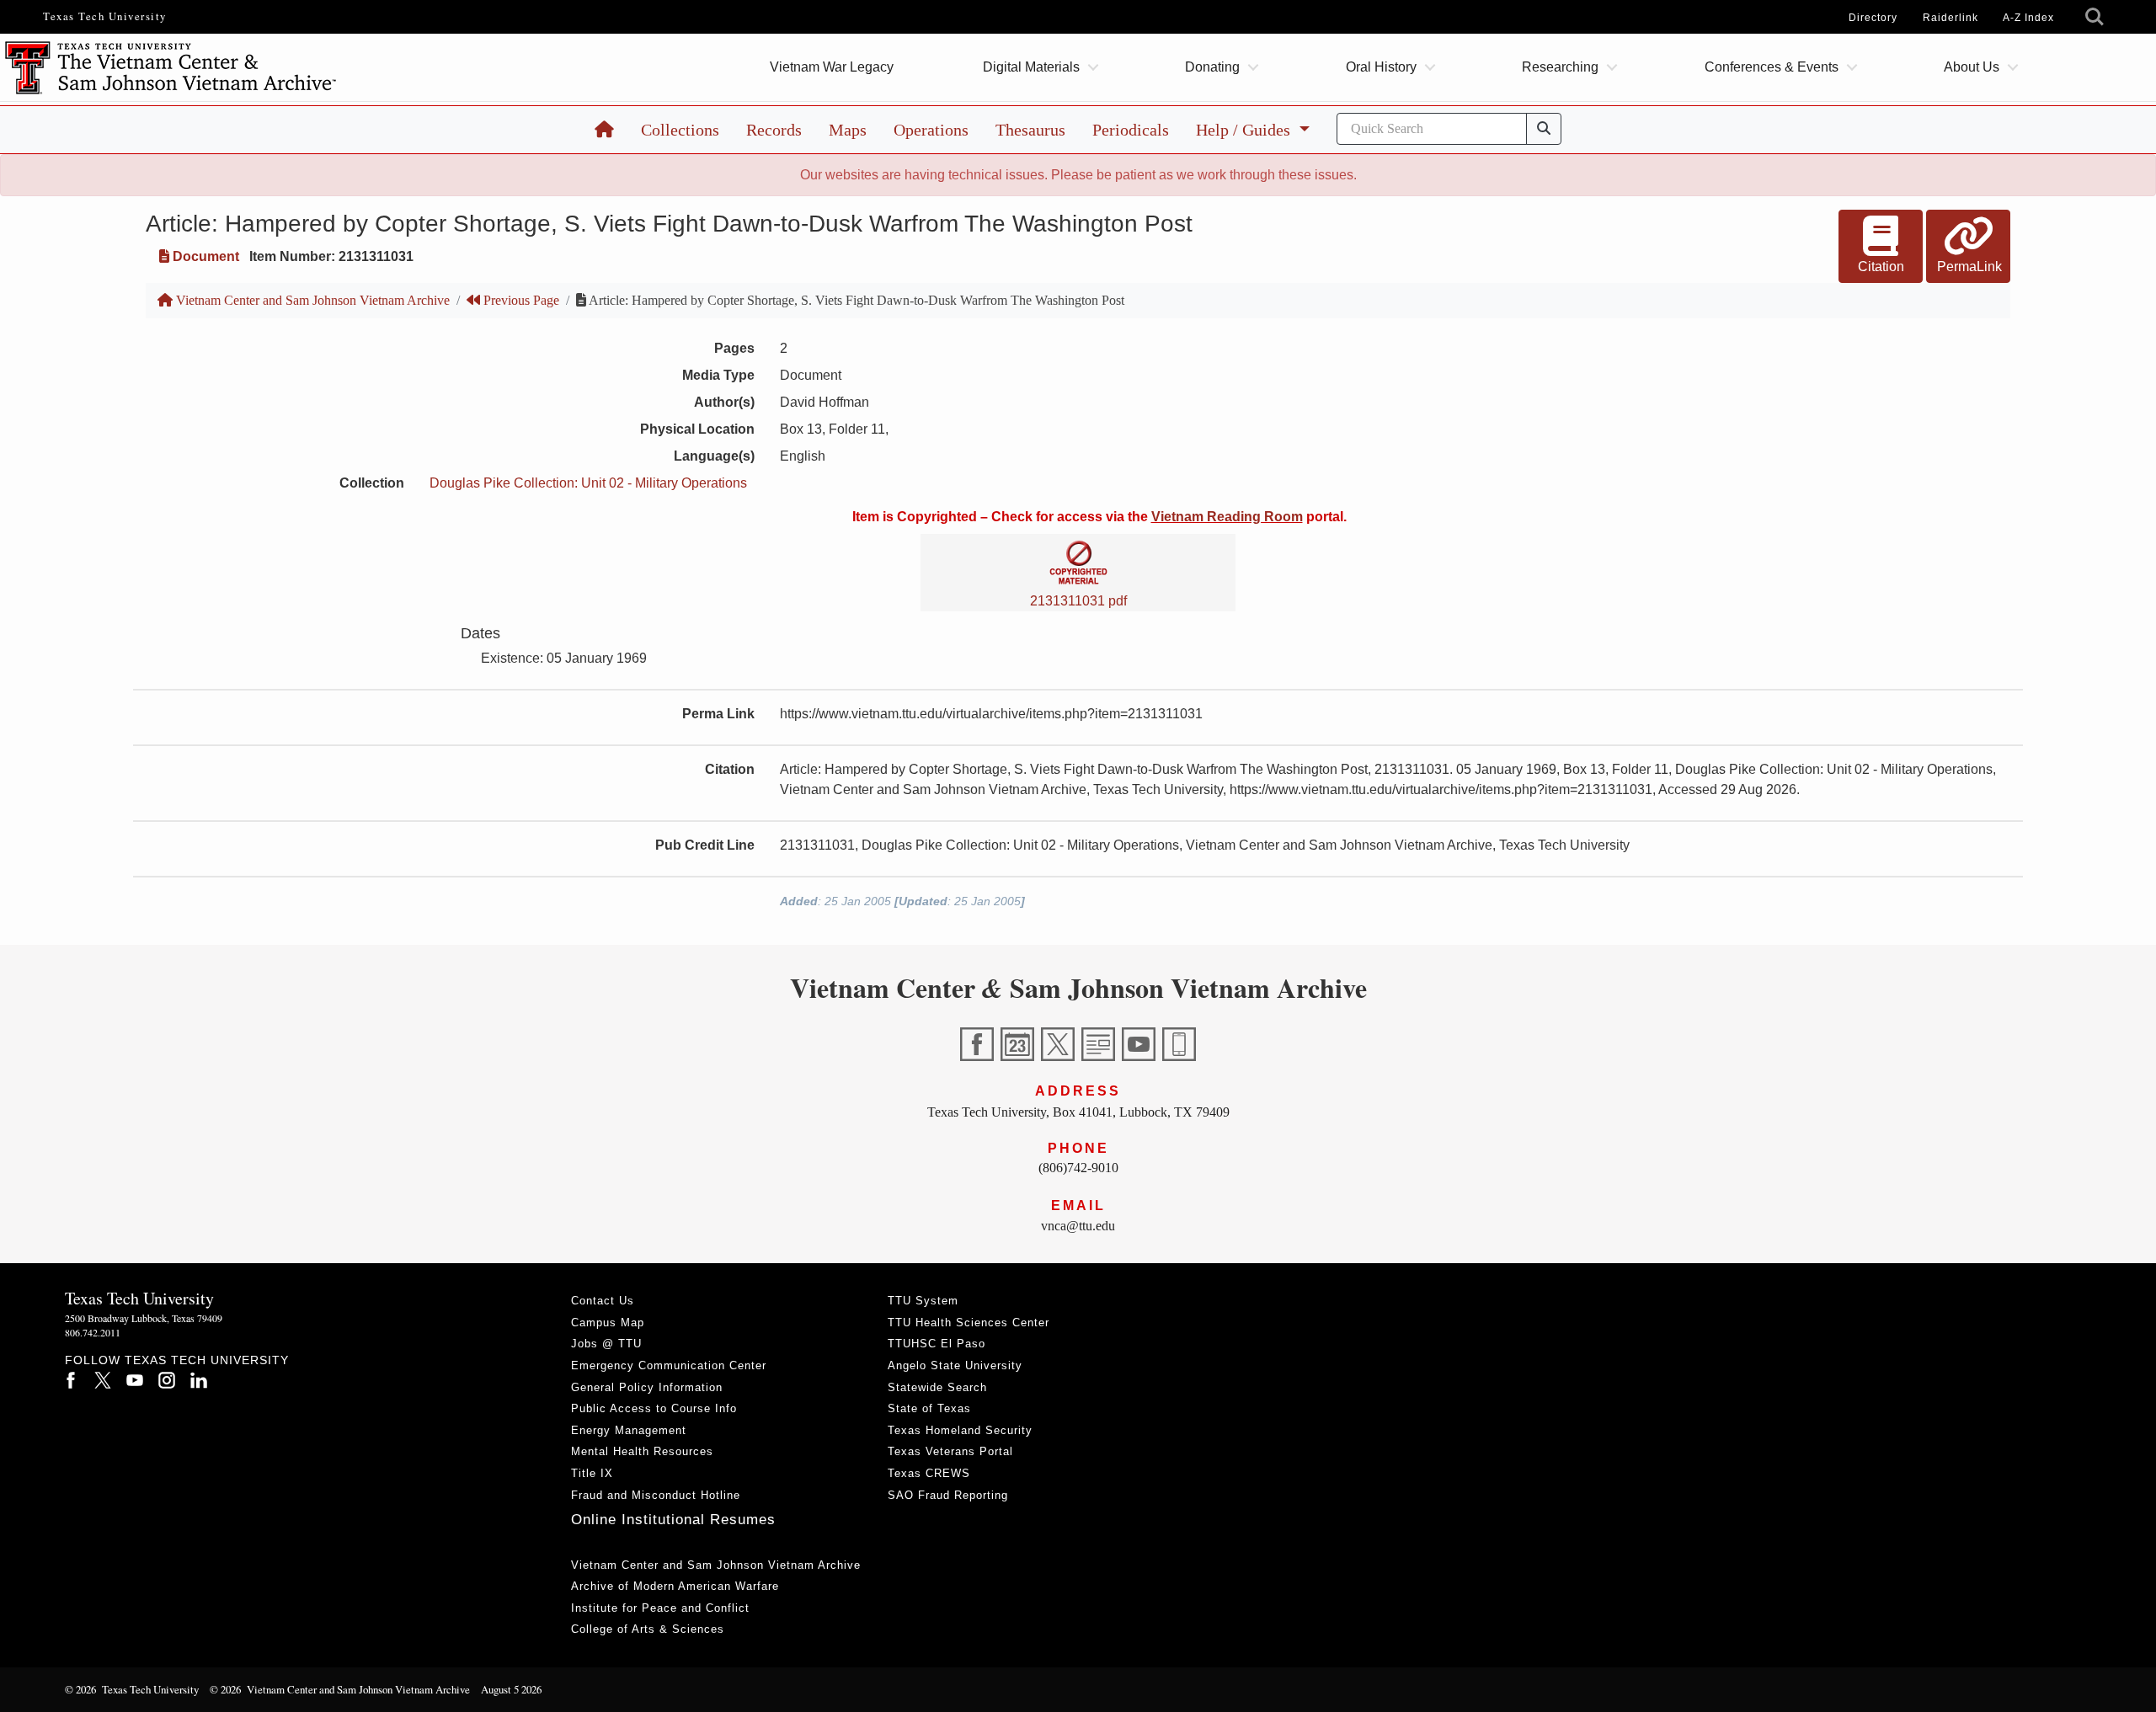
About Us (1972, 67)
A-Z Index (2028, 18)
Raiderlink (1951, 18)
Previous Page (520, 300)
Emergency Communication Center (669, 1365)
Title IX (592, 1473)
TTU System (923, 1301)
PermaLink (1969, 267)
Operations (931, 130)
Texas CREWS (929, 1473)
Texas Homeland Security (960, 1430)
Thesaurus (1030, 130)
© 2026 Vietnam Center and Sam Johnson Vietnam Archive (340, 1689)
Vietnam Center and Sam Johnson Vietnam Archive (311, 300)
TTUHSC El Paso (937, 1344)
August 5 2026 (511, 1689)
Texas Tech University (105, 16)
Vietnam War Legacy (832, 67)
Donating (1212, 67)
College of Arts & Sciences (648, 1629)
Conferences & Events (1772, 67)
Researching (1560, 67)
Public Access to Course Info (654, 1408)
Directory (1873, 18)
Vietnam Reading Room (1227, 517)
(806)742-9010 (1078, 1168)
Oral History (1381, 67)
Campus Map (608, 1323)
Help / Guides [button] (1245, 130)
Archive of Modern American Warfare (675, 1586)
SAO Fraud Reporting (948, 1495)
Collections (680, 130)
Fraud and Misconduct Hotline (656, 1495)
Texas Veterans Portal (950, 1451)
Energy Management (629, 1430)
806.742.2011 (93, 1332)
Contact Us (603, 1301)
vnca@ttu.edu (1078, 1226)
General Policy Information (647, 1387)
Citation (1881, 267)
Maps (848, 130)
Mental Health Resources (642, 1451)
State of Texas (929, 1408)
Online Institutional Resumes (673, 1520)
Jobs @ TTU (606, 1344)
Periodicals (1131, 130)
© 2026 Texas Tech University (132, 1689)
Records (774, 130)
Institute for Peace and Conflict (660, 1608)
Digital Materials (1031, 67)
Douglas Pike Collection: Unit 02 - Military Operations (588, 483)
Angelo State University (955, 1365)
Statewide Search (937, 1387)
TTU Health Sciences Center (969, 1323)
